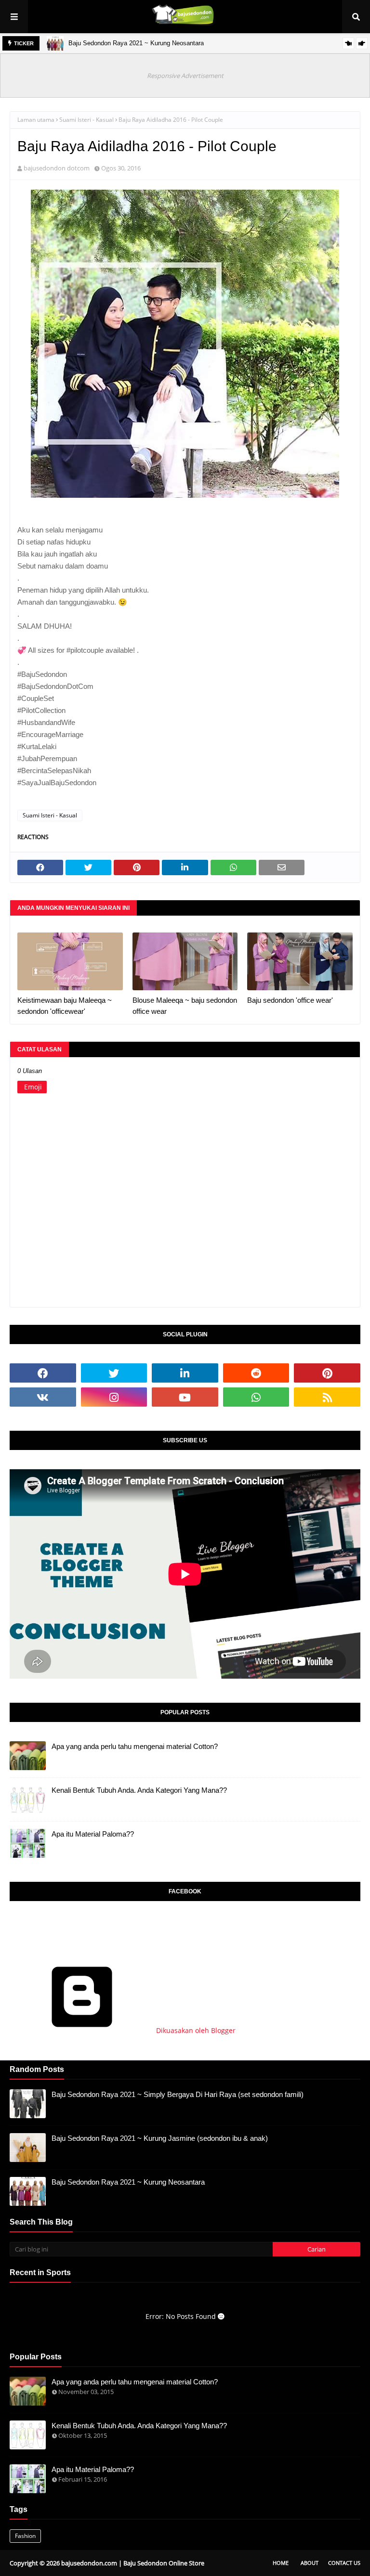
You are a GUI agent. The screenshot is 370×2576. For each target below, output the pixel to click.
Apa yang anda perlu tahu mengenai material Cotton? (135, 1746)
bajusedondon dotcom (57, 168)
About (310, 2563)
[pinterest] (327, 1373)
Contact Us (344, 2563)
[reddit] (256, 1373)
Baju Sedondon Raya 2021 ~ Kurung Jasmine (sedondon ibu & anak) (160, 2138)
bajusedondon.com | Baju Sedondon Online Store (133, 2563)
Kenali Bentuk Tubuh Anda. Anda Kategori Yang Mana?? (139, 1790)
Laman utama (36, 120)
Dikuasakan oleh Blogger (195, 2030)
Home (281, 2563)
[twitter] (114, 1373)
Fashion (25, 2536)
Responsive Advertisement (185, 76)
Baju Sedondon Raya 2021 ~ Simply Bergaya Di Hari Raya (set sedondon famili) (178, 2094)
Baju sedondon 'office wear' (290, 1000)
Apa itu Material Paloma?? (93, 1834)
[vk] (43, 1397)
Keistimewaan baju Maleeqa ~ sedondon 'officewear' (65, 1006)
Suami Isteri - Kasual (86, 120)
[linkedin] (185, 1373)
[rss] (327, 1397)
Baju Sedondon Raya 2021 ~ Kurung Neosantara (136, 43)
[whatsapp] (256, 1397)
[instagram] (114, 1397)
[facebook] (43, 1373)
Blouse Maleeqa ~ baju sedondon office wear (185, 1006)
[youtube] (185, 1397)
